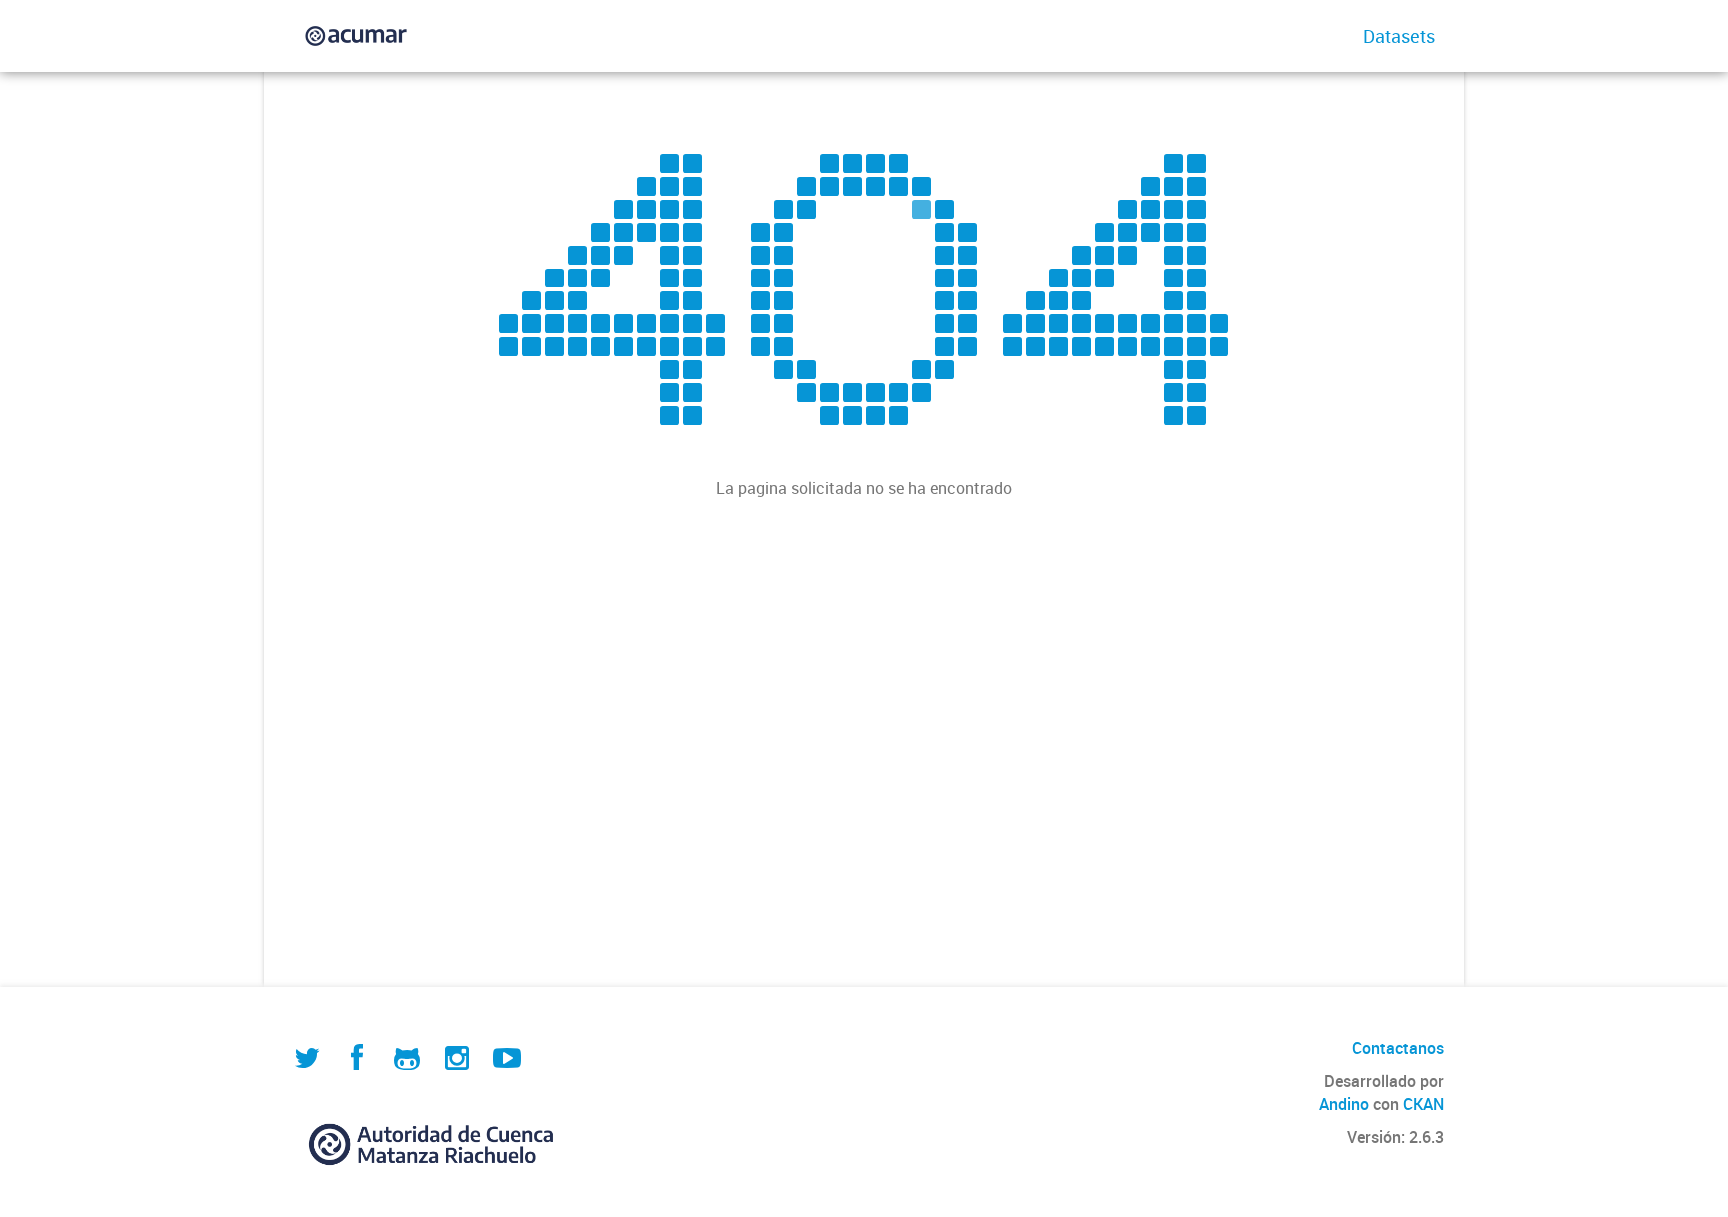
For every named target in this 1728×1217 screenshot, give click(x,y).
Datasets (1399, 36)
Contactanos (1398, 1048)
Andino (1344, 1104)
